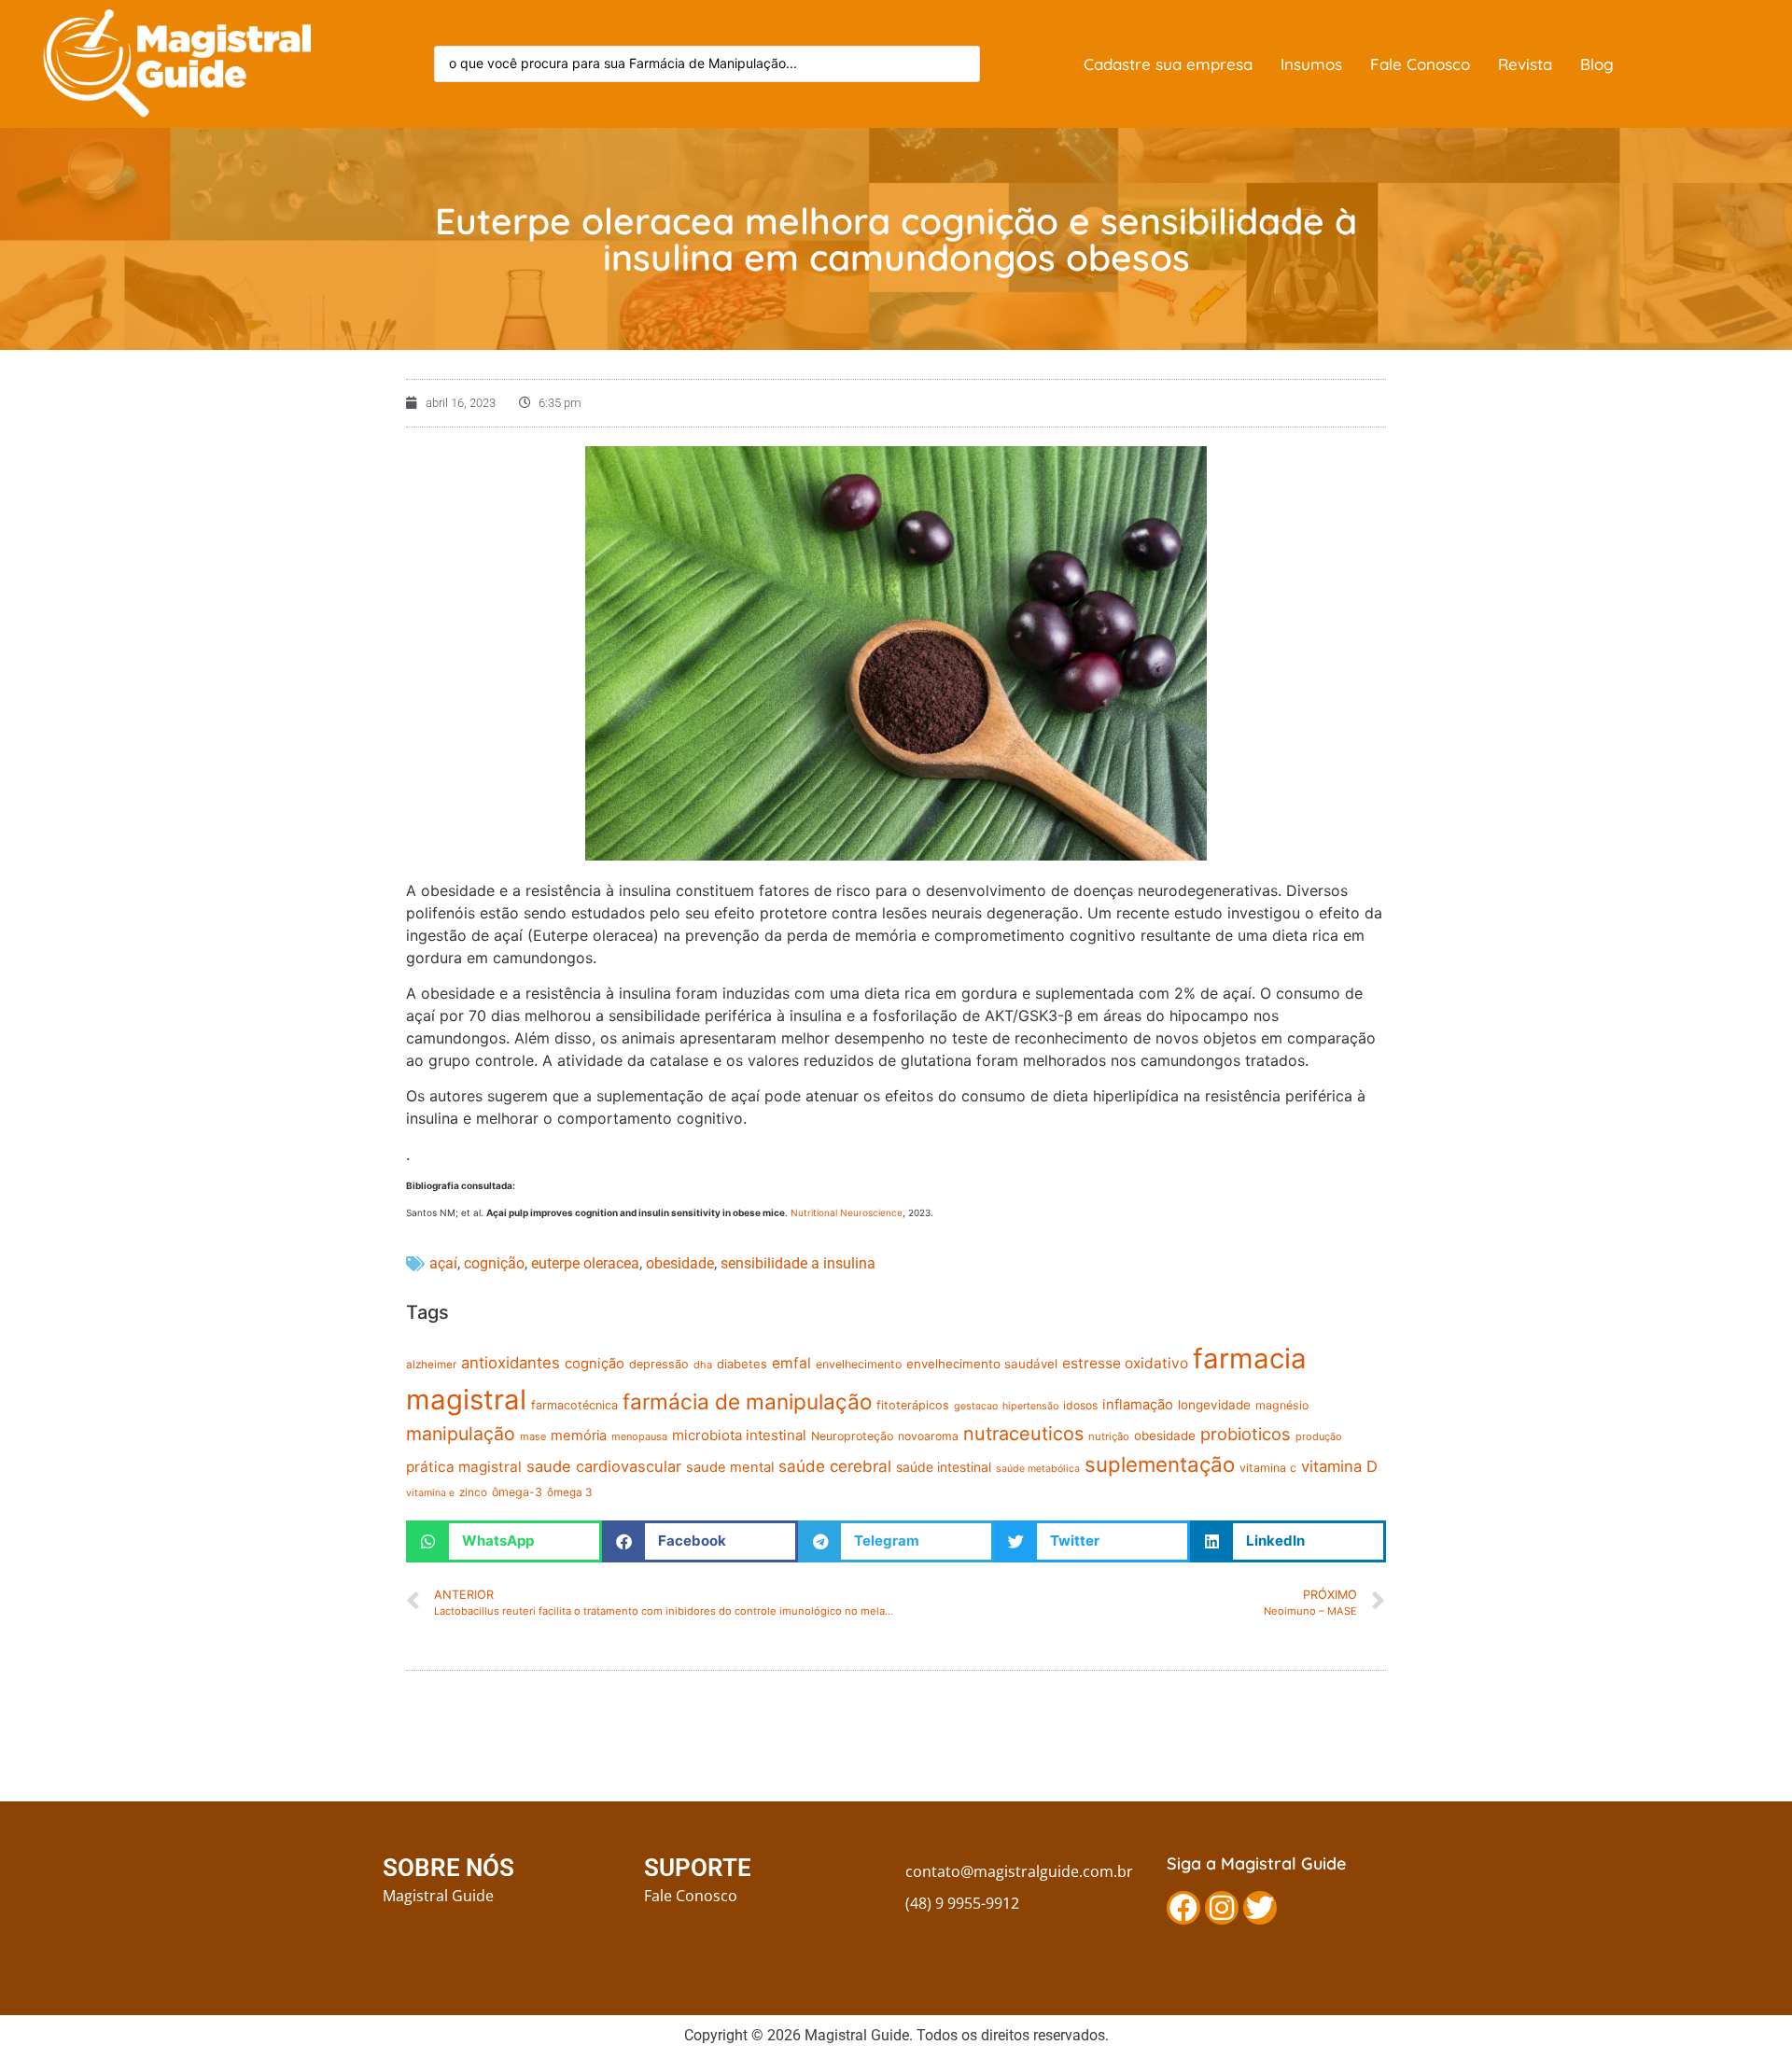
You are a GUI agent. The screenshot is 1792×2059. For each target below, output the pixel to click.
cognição (494, 1263)
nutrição (1109, 1436)
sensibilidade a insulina (798, 1263)
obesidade (680, 1263)
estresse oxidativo (1125, 1363)
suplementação (1160, 1464)
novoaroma (928, 1436)
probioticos (1246, 1434)
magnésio (1282, 1405)
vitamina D (1339, 1466)
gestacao (976, 1406)
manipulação (461, 1434)
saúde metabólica (1038, 1469)
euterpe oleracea (585, 1263)
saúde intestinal (944, 1467)
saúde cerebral (835, 1466)
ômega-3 (517, 1492)
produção (1319, 1436)
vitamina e (430, 1493)
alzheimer (431, 1365)
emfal (791, 1363)
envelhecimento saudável (982, 1364)
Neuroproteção (852, 1436)
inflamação (1138, 1405)
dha (703, 1365)
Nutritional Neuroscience (847, 1212)
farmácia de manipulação (747, 1401)
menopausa (639, 1436)
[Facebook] (1183, 1908)
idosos (1080, 1405)
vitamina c (1268, 1468)
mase (533, 1436)
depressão (659, 1364)
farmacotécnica (574, 1405)
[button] (504, 1541)
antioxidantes (511, 1363)
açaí (443, 1263)
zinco (473, 1492)
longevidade (1214, 1405)
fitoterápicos (913, 1405)
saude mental (730, 1467)
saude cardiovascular (604, 1466)
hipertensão (1030, 1406)
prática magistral (464, 1467)
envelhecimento (859, 1364)
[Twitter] (1260, 1908)
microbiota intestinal (739, 1435)
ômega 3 (569, 1492)
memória (579, 1436)
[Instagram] (1222, 1908)
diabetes (742, 1364)
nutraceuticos (1023, 1434)
